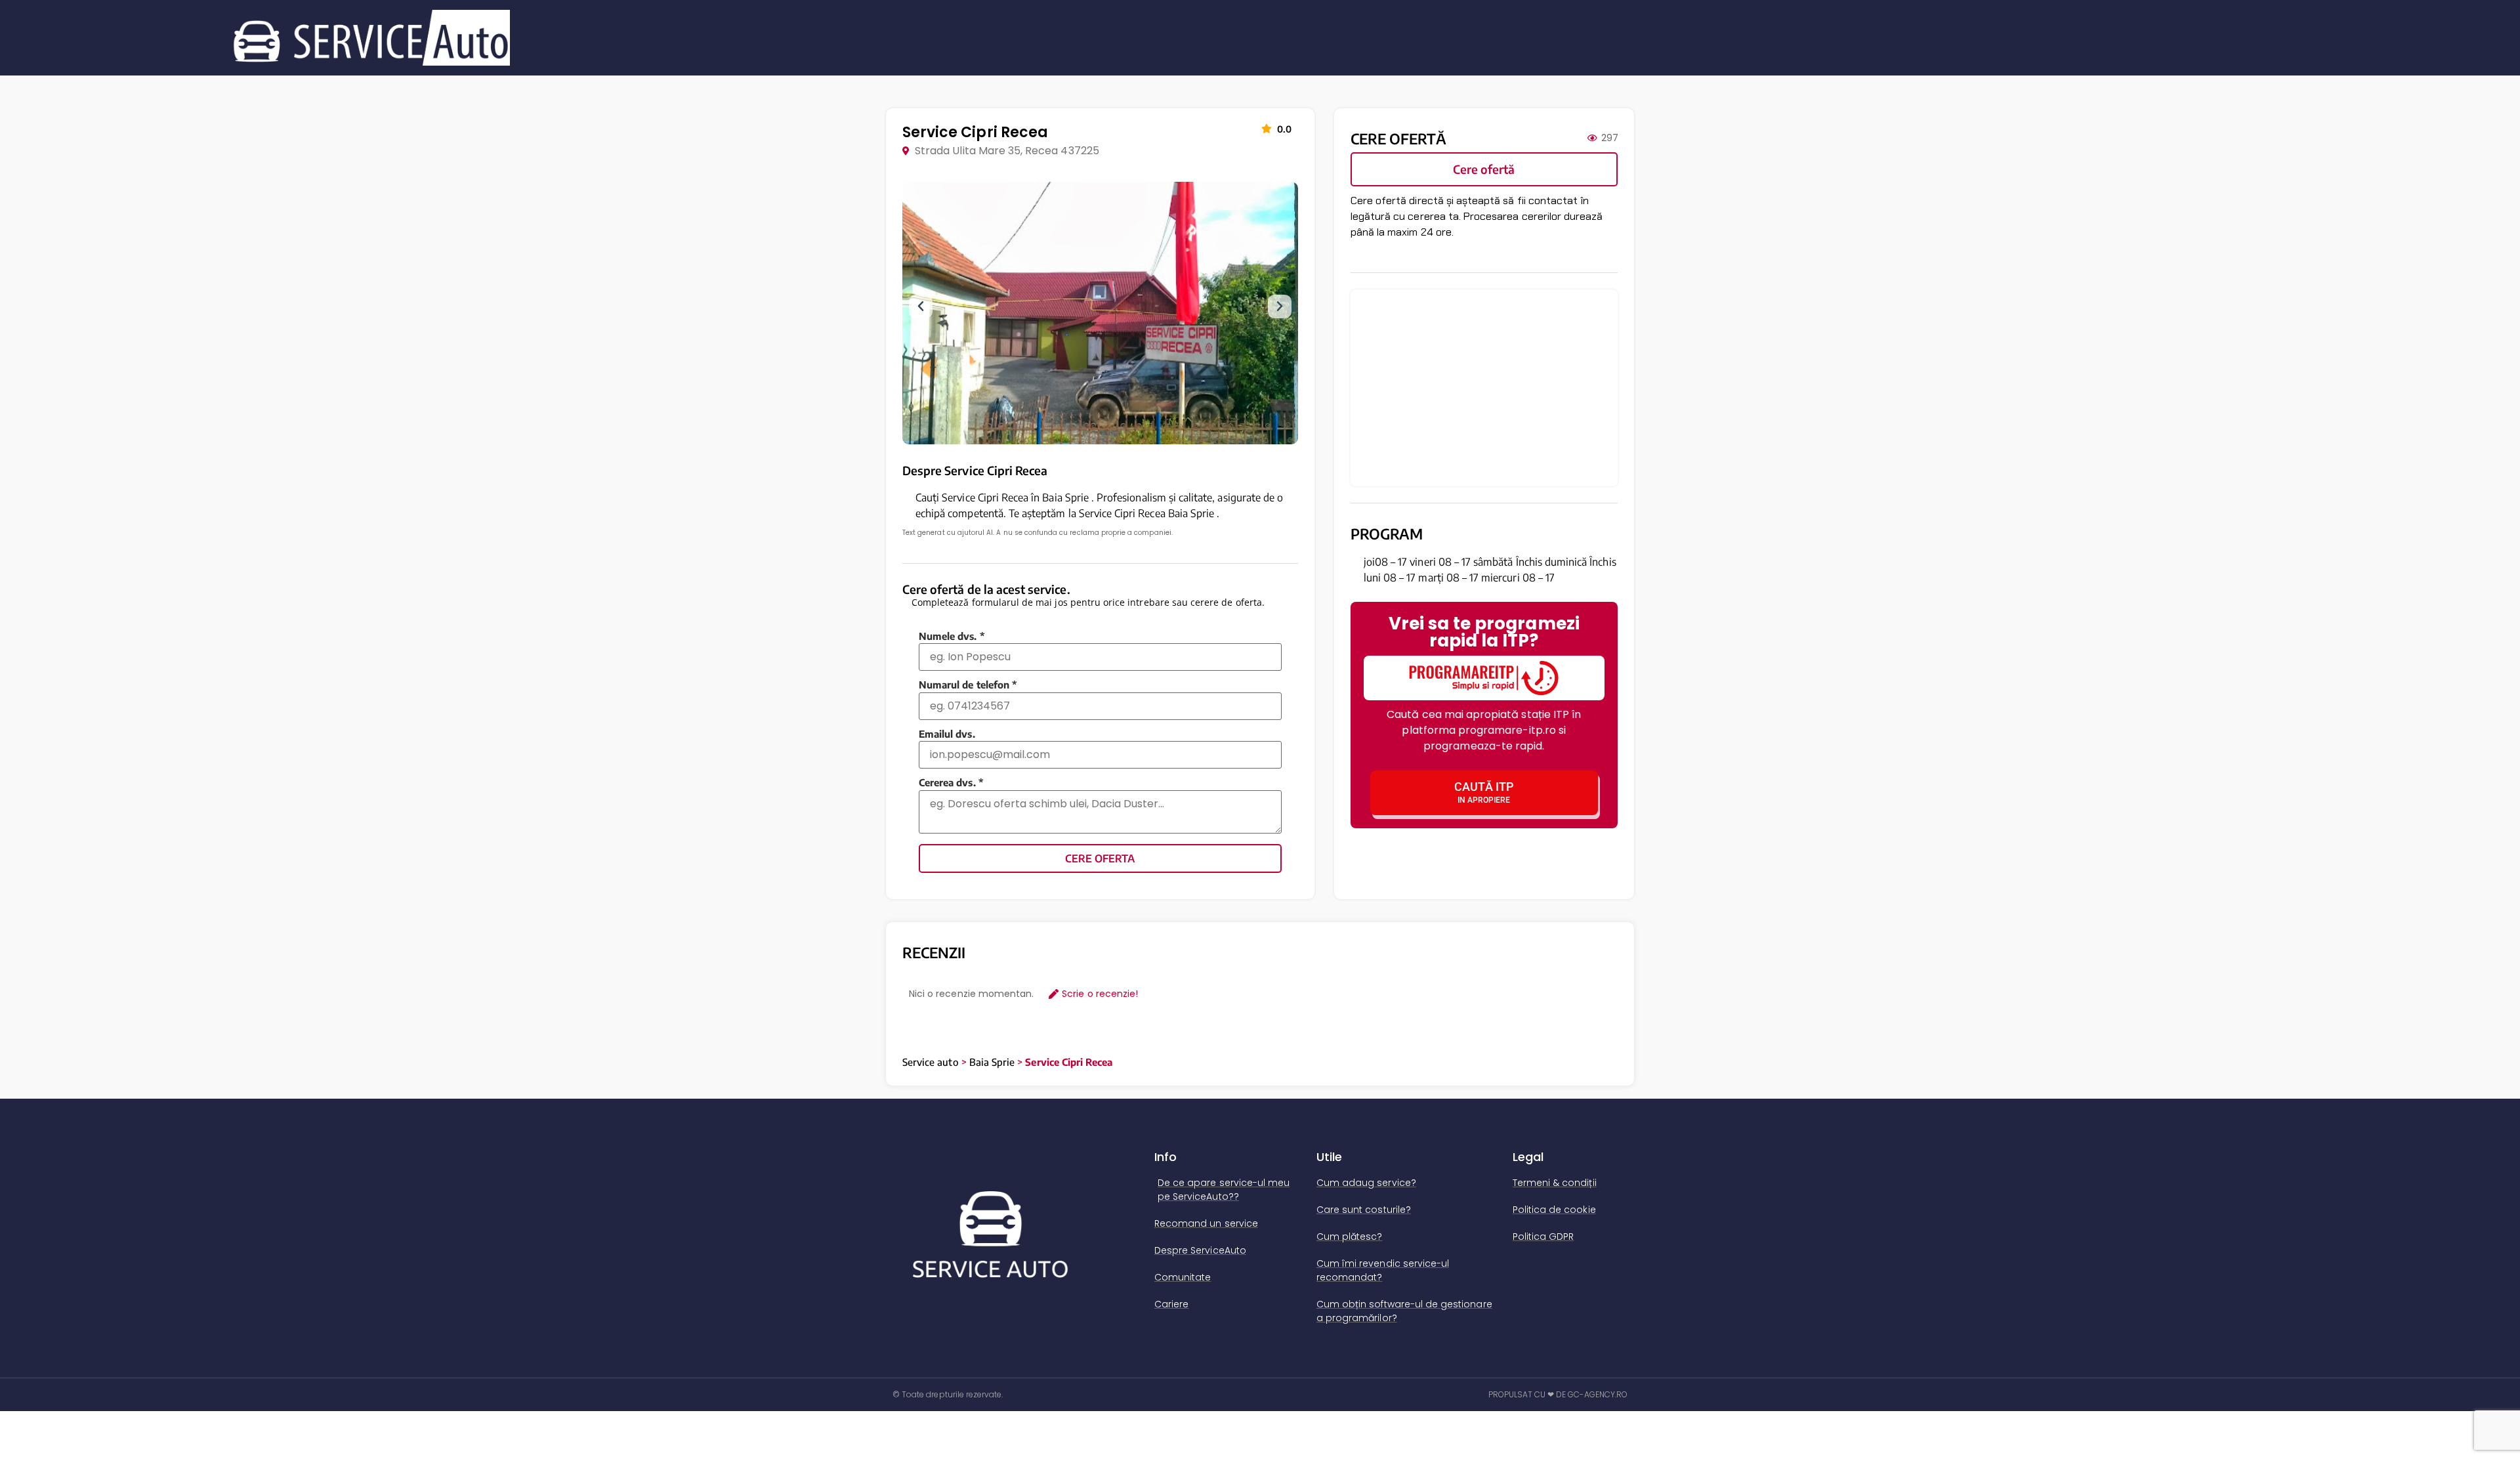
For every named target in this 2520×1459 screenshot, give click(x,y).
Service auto (931, 1062)
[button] (921, 307)
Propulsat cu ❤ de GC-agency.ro (1558, 1394)
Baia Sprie (992, 1062)
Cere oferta (1100, 858)
